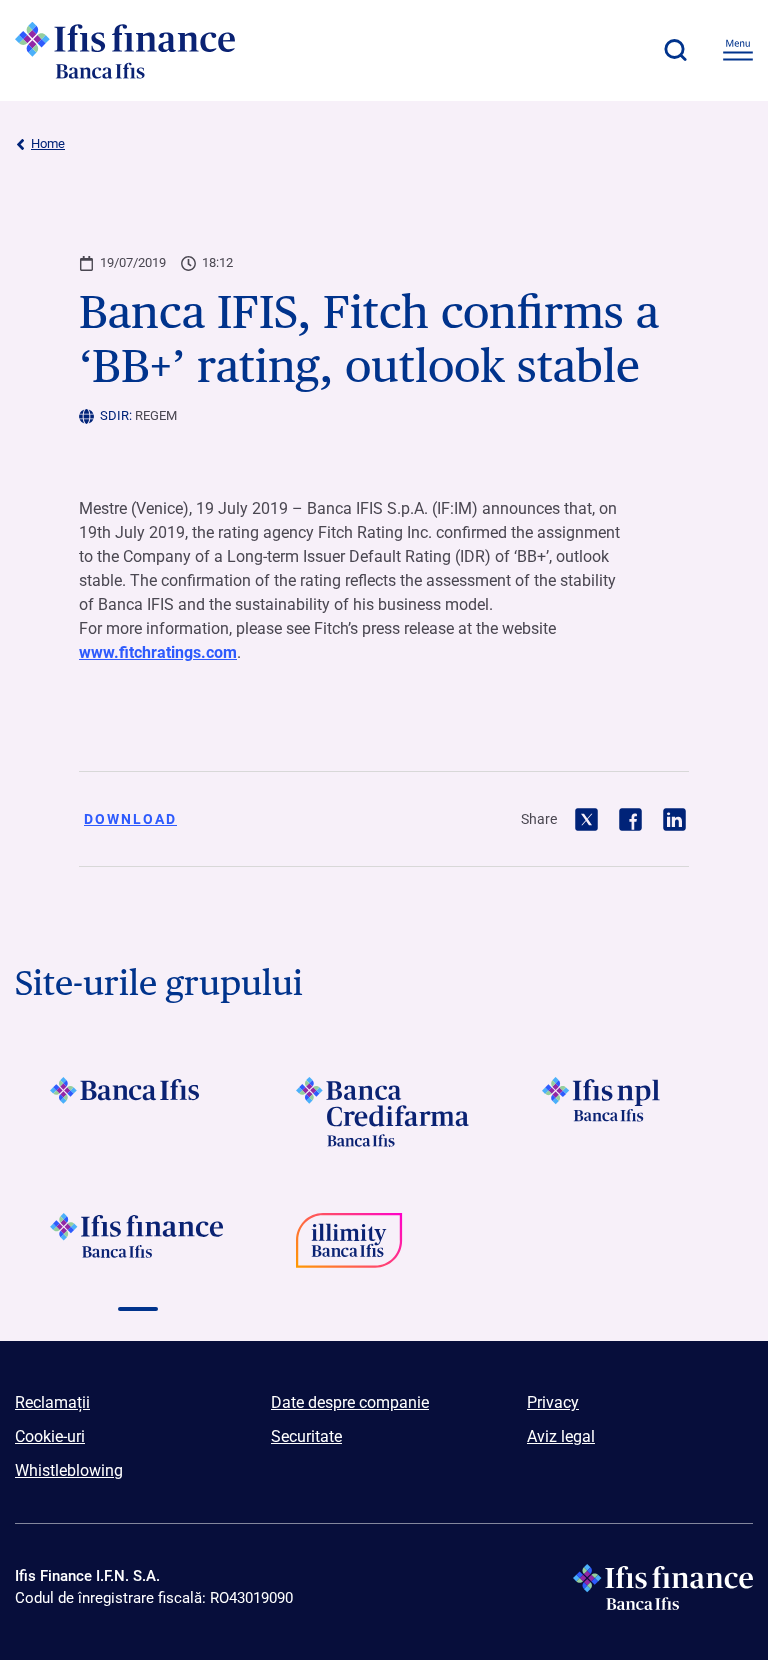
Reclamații (52, 1402)
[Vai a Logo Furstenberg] (630, 1248)
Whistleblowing (69, 1470)
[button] (675, 50)
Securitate (306, 1436)
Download (130, 819)
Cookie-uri (50, 1436)
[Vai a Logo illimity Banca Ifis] (384, 1248)
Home (48, 143)
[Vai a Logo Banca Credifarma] (384, 1112)
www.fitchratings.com (158, 652)
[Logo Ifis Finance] (125, 50)
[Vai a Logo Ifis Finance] (138, 1248)
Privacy (553, 1402)
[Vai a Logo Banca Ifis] (138, 1112)
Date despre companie (350, 1402)
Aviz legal (561, 1436)
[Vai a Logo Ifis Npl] (630, 1112)
